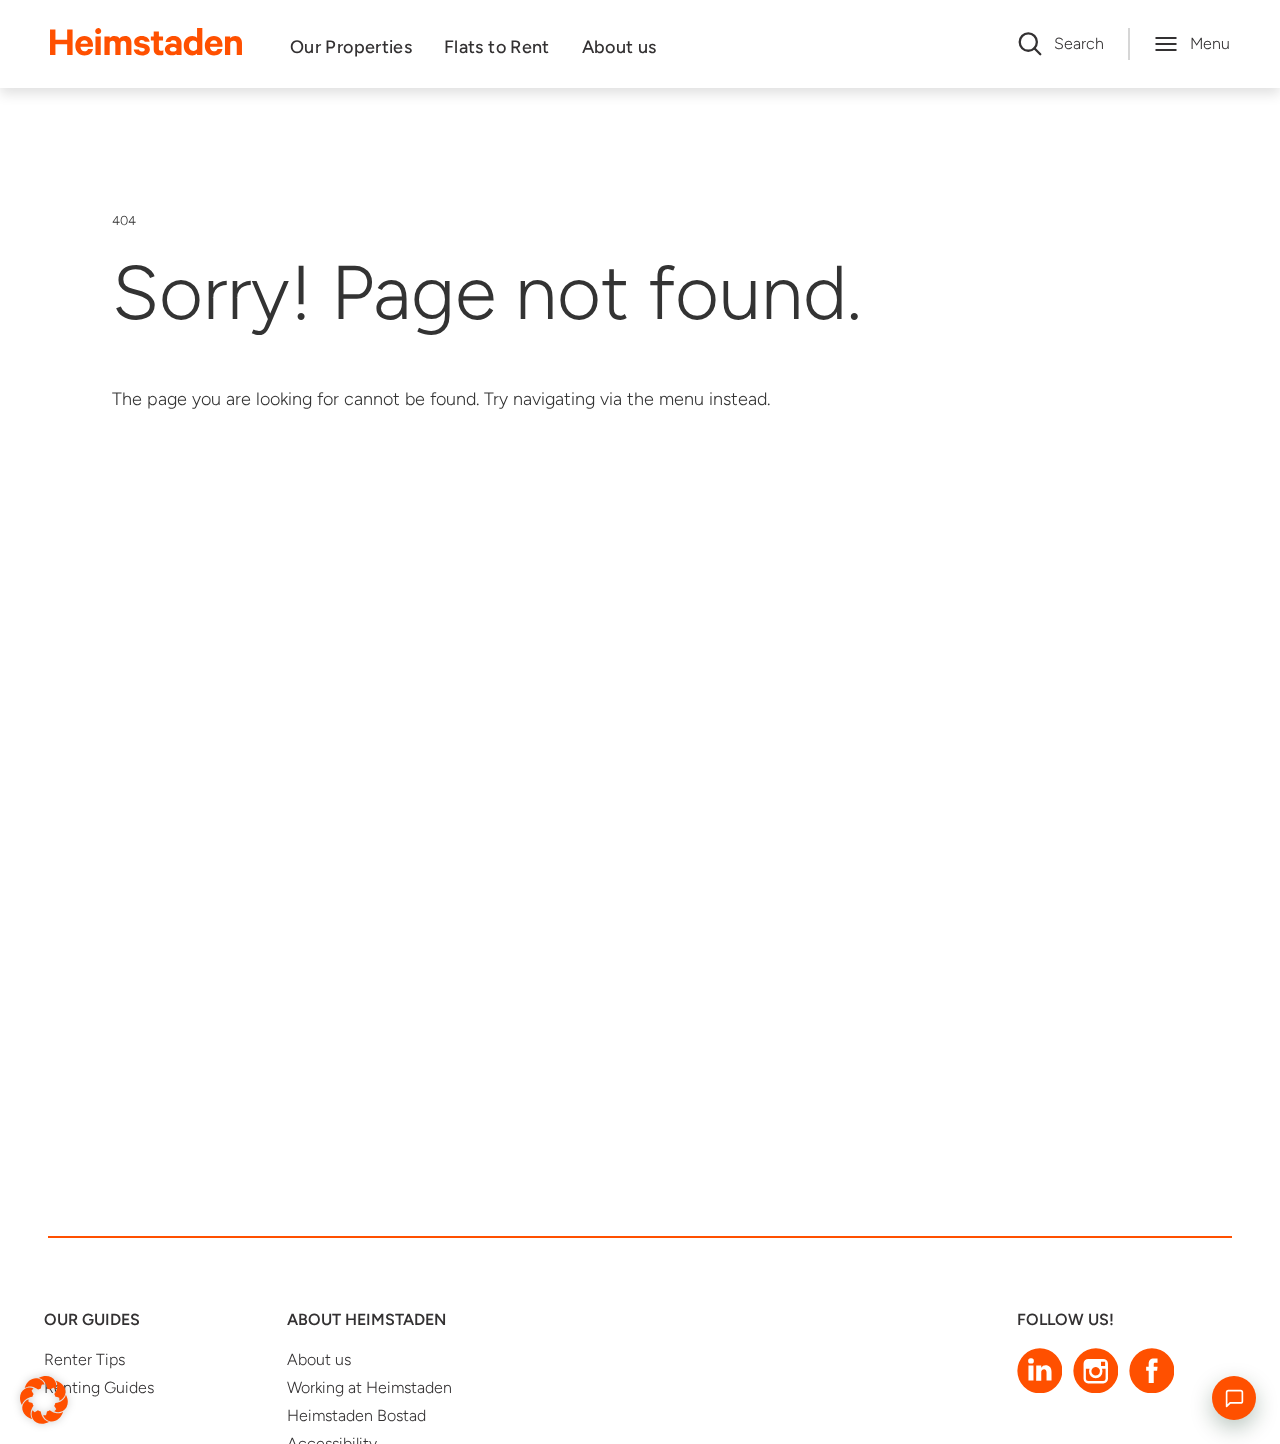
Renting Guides (99, 1387)
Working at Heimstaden (369, 1387)
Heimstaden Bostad (356, 1415)
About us (619, 47)
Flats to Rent (497, 47)
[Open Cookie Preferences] (44, 1398)
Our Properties (351, 47)
